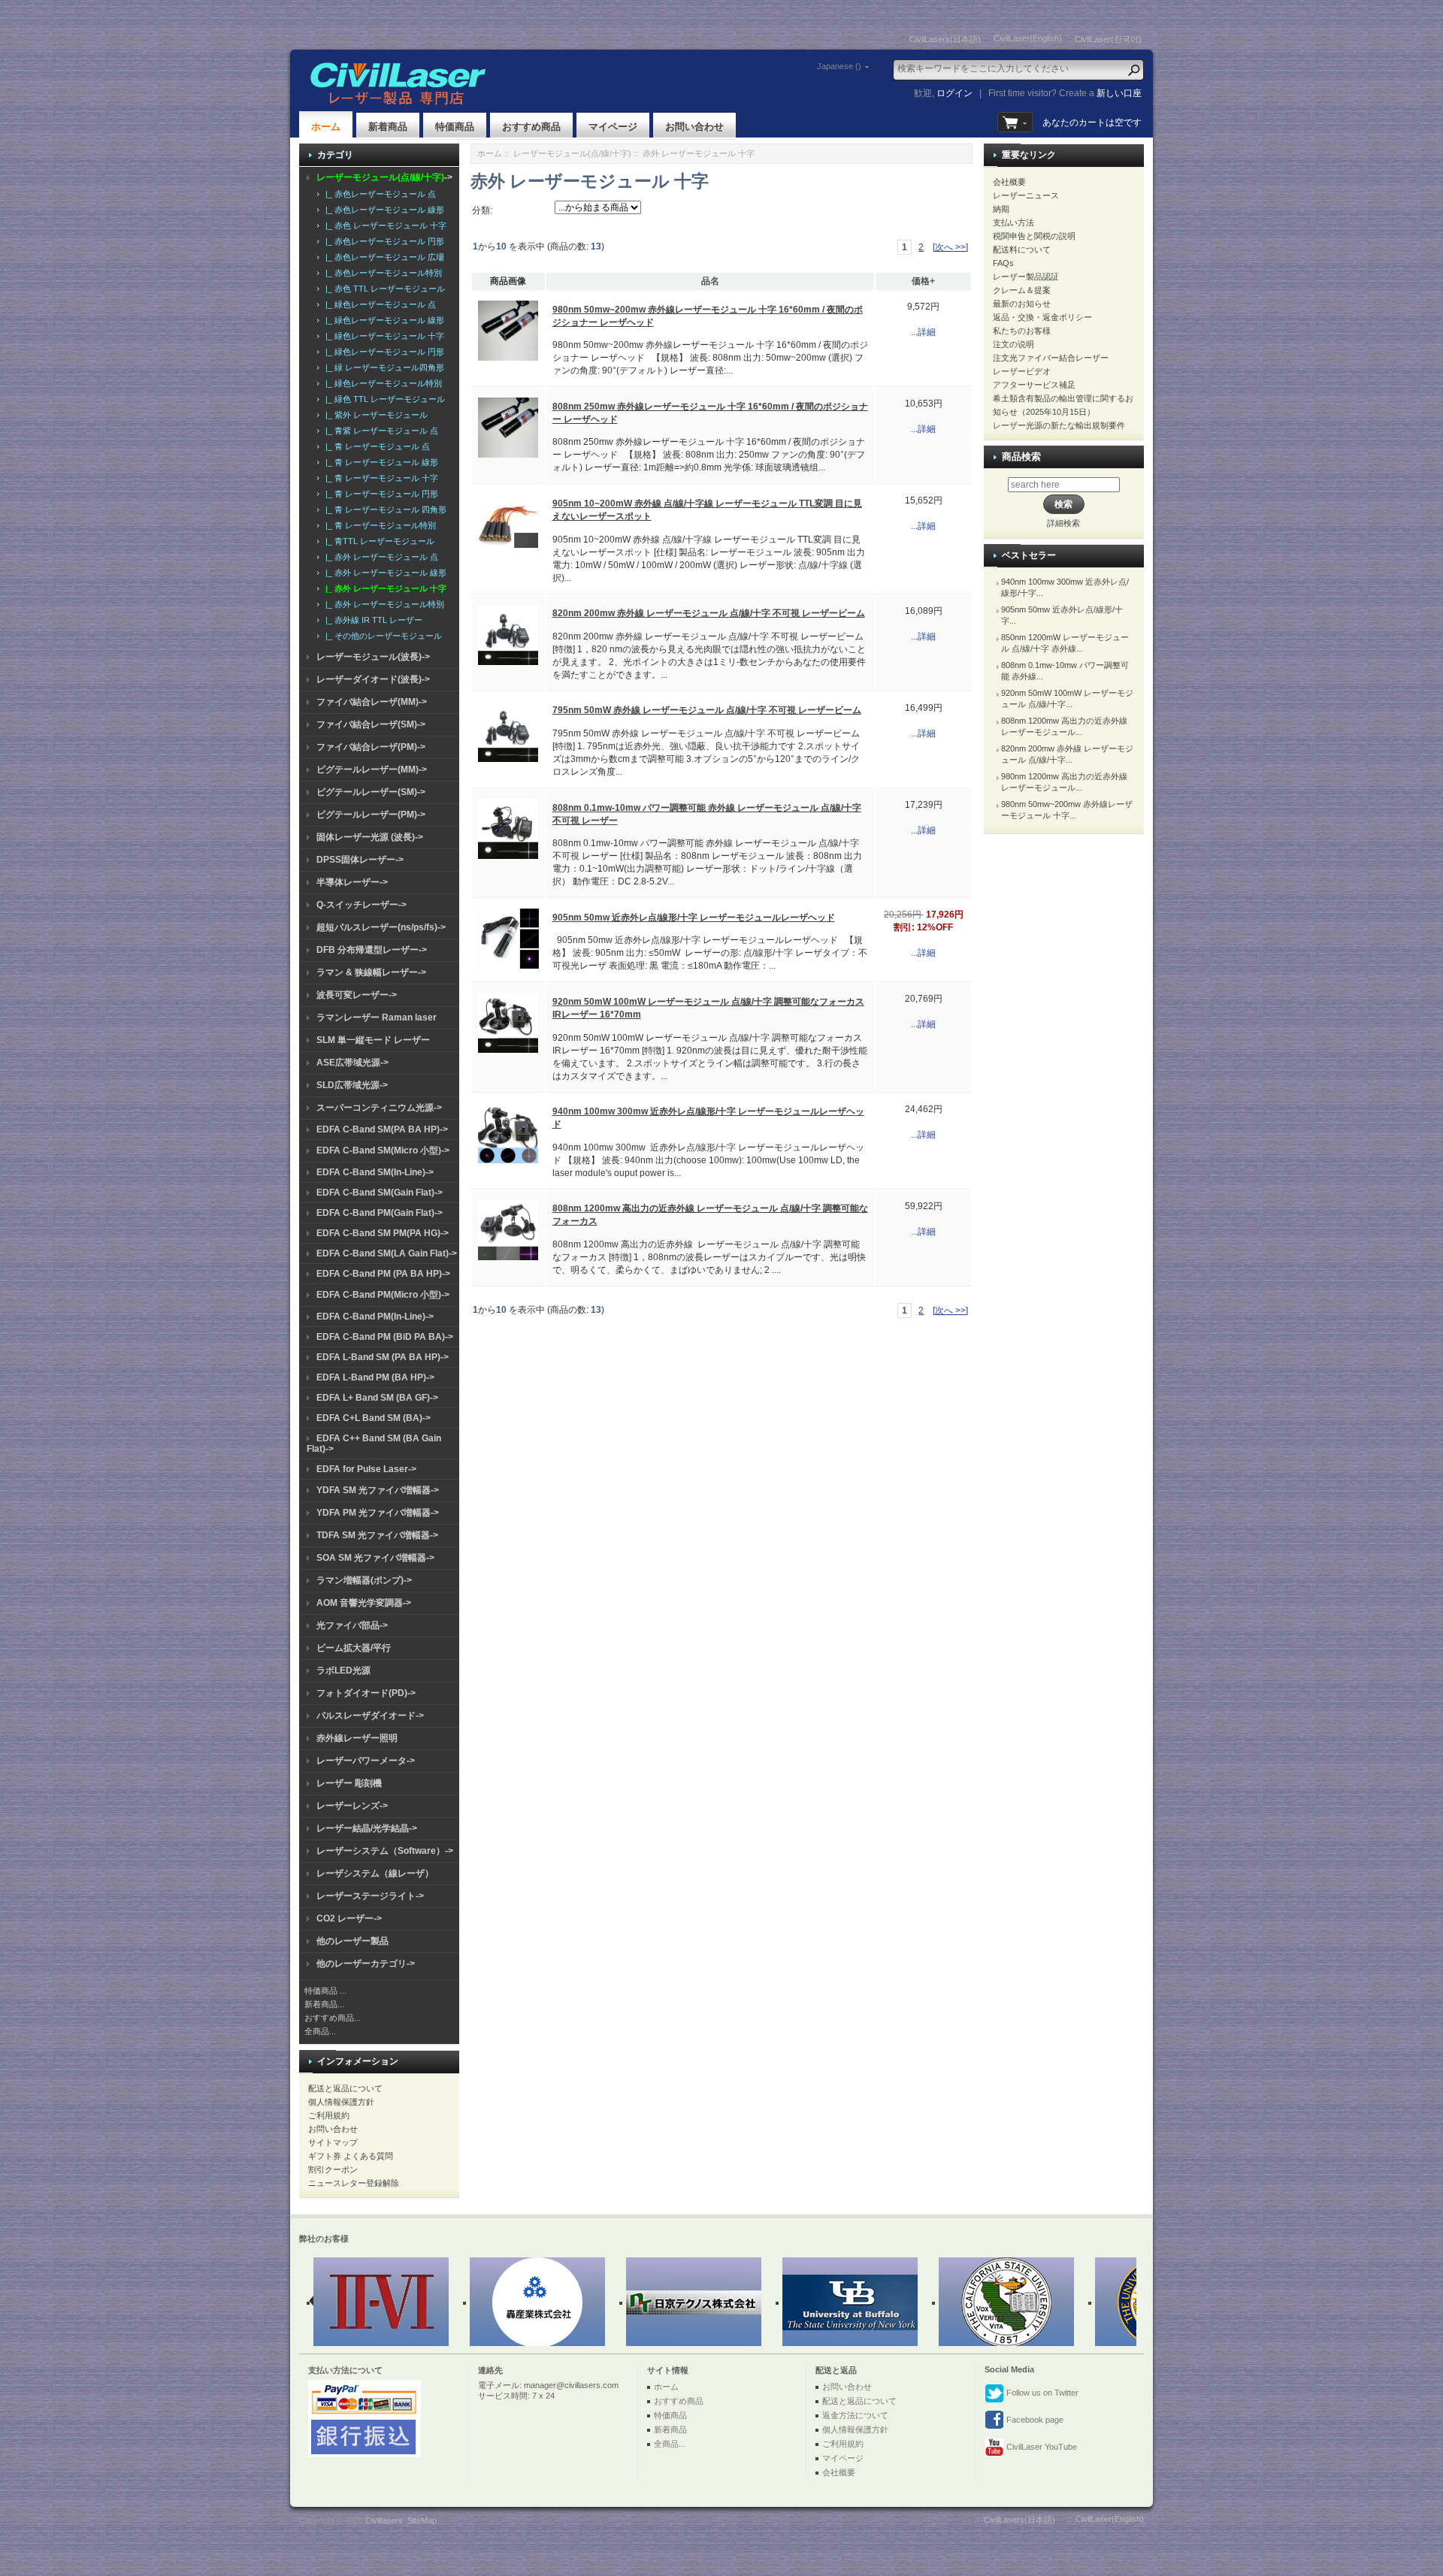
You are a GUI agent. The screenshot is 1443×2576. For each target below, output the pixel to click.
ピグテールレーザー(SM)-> (371, 792)
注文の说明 (1013, 344)
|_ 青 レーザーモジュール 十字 (380, 478)
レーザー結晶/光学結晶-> (367, 1828)
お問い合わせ (694, 127)
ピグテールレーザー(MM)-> (372, 769)
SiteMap (422, 2520)
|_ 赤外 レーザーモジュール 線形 (384, 573)
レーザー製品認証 (1026, 277)
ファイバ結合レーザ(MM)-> (372, 702)
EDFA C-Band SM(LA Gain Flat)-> (387, 1253)
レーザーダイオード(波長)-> (373, 679)
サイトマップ (333, 2142)
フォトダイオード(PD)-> (366, 1693)
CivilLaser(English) (1028, 38)
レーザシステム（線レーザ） (375, 1873)
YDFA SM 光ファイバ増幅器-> (378, 1490)
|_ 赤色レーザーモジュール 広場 (383, 257)
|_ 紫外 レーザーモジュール (374, 415)
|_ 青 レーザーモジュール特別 (378, 525)
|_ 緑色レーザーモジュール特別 (381, 383)
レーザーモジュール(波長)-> (373, 657)
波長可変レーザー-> (357, 995)
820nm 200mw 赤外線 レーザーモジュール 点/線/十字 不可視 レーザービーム (709, 613)
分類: (482, 210)
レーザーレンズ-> (352, 1806)
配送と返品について (345, 2088)
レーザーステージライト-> (370, 1896)
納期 (1001, 209)
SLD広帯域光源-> (352, 1085)
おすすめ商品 (531, 127)
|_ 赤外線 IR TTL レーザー (372, 620)
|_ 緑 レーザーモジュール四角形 (383, 367)
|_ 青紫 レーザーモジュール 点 (380, 431)
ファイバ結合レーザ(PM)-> (371, 747)
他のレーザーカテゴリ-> (366, 1964)
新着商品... (324, 2004)
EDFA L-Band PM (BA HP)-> (375, 1377)
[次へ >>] (950, 247)
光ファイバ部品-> (352, 1625)
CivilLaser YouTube (1041, 2447)
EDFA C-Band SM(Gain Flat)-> (380, 1193)
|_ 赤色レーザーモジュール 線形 (383, 210)
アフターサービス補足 (1034, 385)
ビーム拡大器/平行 (354, 1648)
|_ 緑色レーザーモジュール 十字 (383, 336)
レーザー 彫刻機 (349, 1783)
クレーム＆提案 (1022, 290)
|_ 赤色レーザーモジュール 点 (378, 194)
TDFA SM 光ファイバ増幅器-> (377, 1535)
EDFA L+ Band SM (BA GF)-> (377, 1398)
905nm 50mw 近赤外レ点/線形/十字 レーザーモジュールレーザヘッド (694, 918)
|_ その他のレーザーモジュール (381, 636)
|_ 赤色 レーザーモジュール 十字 (384, 225)
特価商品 (455, 127)
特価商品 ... (325, 1991)
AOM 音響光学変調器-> (364, 1603)
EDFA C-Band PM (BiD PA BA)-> (385, 1337)
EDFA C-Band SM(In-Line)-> (375, 1172)
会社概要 (1009, 182)
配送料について (1022, 249)
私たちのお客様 (1022, 331)
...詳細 (923, 332)
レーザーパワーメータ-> (366, 1761)
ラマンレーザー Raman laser (377, 1017)
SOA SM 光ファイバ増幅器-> (375, 1558)
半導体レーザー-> (352, 882)
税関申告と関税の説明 (1034, 236)
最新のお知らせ (1022, 304)
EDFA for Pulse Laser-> (366, 1469)
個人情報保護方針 (341, 2102)
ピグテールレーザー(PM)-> (371, 815)
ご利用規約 (329, 2115)
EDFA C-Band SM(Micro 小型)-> (383, 1150)
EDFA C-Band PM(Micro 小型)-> (383, 1295)
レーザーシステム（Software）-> (385, 1851)
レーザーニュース (1026, 195)
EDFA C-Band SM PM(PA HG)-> (383, 1233)
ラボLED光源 (343, 1670)
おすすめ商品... (333, 2018)
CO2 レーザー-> (349, 1918)
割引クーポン (333, 2169)
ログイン (954, 93)
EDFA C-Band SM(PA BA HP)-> (382, 1129)
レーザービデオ (1022, 371)
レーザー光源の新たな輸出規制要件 (1059, 425)
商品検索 (1021, 457)
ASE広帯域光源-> (352, 1063)
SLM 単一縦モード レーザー (373, 1040)
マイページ (613, 127)
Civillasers (384, 2520)
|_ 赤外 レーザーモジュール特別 (383, 604)
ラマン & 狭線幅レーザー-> (371, 972)
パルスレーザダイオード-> (370, 1716)
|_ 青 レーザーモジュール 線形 (380, 462)
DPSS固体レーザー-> (360, 860)
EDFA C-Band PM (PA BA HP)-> (383, 1274)
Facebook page (1034, 2420)
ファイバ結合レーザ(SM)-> (371, 724)
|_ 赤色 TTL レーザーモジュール (383, 289)
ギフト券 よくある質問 (351, 2156)
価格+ (923, 281)
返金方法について (855, 2415)
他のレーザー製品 (352, 1941)
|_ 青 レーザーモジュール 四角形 (384, 509)
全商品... (320, 2031)
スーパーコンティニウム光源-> (379, 1108)
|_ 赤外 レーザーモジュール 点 (380, 557)
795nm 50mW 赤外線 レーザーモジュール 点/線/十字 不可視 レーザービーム (707, 710)
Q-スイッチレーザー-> (362, 905)
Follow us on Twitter (1041, 2393)
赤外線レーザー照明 (357, 1738)
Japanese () (839, 66)
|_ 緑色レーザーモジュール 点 (378, 304)
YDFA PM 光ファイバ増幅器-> (378, 1513)
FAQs (1003, 263)
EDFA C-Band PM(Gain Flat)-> (380, 1213)
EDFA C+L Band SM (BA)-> (374, 1418)
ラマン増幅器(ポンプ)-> (364, 1580)
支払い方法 (1013, 222)
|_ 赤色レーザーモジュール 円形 (383, 241)
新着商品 (388, 127)
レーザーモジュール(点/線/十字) (572, 153)
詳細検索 (1063, 523)
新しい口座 (1119, 93)
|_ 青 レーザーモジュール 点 (375, 446)
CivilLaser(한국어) (1108, 39)
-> (384, 177)
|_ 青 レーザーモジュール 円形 (380, 494)
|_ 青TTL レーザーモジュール (378, 541)
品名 (710, 281)
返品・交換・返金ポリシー (1042, 317)
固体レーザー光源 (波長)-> (370, 837)
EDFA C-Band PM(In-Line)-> (375, 1317)
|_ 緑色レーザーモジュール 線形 (383, 320)
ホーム (326, 127)
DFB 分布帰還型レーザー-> (372, 950)
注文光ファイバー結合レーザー (1051, 358)
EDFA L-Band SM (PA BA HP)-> (383, 1357)
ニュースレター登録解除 (354, 2183)
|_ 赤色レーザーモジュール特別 (381, 273)
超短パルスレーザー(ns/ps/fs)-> (381, 927)
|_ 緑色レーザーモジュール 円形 (383, 352)
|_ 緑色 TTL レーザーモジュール (383, 399)
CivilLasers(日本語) (945, 39)
